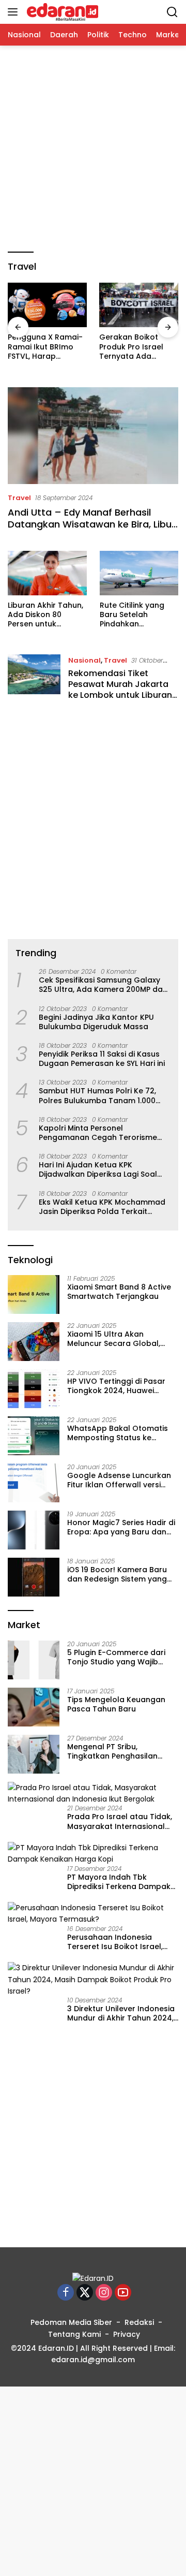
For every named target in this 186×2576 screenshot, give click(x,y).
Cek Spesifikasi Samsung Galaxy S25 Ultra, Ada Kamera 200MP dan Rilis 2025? (103, 985)
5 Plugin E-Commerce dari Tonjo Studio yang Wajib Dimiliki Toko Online (116, 1657)
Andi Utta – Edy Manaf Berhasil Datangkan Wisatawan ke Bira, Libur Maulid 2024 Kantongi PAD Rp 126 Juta (91, 530)
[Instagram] (104, 2293)
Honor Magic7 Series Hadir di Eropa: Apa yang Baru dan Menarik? (121, 1527)
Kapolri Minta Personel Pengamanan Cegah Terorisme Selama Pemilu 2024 (98, 1133)
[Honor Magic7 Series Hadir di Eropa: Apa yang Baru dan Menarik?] (34, 1530)
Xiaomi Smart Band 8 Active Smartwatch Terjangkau (119, 1292)
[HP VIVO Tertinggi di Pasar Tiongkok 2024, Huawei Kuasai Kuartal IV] (34, 1389)
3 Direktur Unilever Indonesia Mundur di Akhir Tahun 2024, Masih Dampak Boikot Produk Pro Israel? (122, 2013)
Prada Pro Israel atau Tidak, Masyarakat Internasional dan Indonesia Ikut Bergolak (120, 1821)
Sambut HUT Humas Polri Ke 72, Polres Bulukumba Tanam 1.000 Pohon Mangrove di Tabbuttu (97, 1095)
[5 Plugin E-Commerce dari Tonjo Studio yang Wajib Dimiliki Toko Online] (34, 1660)
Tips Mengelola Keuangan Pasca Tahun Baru (116, 1704)
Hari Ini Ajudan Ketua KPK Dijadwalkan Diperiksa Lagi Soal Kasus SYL (98, 1169)
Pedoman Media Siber (71, 2322)
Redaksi (139, 2322)
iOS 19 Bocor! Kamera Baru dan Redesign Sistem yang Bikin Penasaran (117, 1574)
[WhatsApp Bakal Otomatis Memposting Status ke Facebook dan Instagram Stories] (34, 1436)
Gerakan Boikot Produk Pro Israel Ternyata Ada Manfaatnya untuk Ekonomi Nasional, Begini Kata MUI (134, 347)
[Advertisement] (93, 149)
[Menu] (15, 12)
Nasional (84, 660)
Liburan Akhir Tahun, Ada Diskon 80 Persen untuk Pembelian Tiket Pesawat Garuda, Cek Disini (45, 615)
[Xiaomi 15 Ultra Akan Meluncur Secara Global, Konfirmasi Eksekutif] (34, 1342)
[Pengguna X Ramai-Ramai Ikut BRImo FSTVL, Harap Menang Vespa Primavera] (47, 305)
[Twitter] (85, 2293)
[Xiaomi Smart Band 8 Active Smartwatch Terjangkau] (34, 1294)
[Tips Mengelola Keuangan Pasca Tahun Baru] (34, 1707)
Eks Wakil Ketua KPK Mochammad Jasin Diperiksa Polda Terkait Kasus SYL (102, 1207)
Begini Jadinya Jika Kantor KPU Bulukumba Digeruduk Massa (96, 1022)
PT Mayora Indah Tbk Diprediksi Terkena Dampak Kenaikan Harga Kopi (119, 1882)
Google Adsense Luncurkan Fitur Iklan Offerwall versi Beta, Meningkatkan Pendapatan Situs (119, 1480)
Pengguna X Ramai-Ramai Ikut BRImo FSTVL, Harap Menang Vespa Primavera (45, 347)
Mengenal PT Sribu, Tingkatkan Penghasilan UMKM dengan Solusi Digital (119, 1751)
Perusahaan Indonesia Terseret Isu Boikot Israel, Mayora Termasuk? (115, 1942)
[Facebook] (66, 2293)
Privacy (127, 2334)
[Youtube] (123, 2293)
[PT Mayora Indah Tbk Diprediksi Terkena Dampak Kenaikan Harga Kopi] (93, 1854)
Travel (19, 498)
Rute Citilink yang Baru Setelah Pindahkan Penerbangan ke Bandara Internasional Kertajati (132, 615)
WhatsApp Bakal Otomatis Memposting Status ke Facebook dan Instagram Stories (118, 1433)
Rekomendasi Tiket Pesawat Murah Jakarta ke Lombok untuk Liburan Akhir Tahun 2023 (120, 689)
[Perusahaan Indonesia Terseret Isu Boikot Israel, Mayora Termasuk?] (93, 1914)
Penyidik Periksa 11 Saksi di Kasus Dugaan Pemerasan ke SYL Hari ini (102, 1059)
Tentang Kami (74, 2334)
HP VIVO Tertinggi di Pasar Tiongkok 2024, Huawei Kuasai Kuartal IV (116, 1386)
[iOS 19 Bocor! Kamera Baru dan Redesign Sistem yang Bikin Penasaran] (34, 1577)
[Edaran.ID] (61, 12)
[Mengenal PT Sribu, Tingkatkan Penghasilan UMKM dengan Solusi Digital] (34, 1754)
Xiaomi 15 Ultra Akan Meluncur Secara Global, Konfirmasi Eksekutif (114, 1339)
